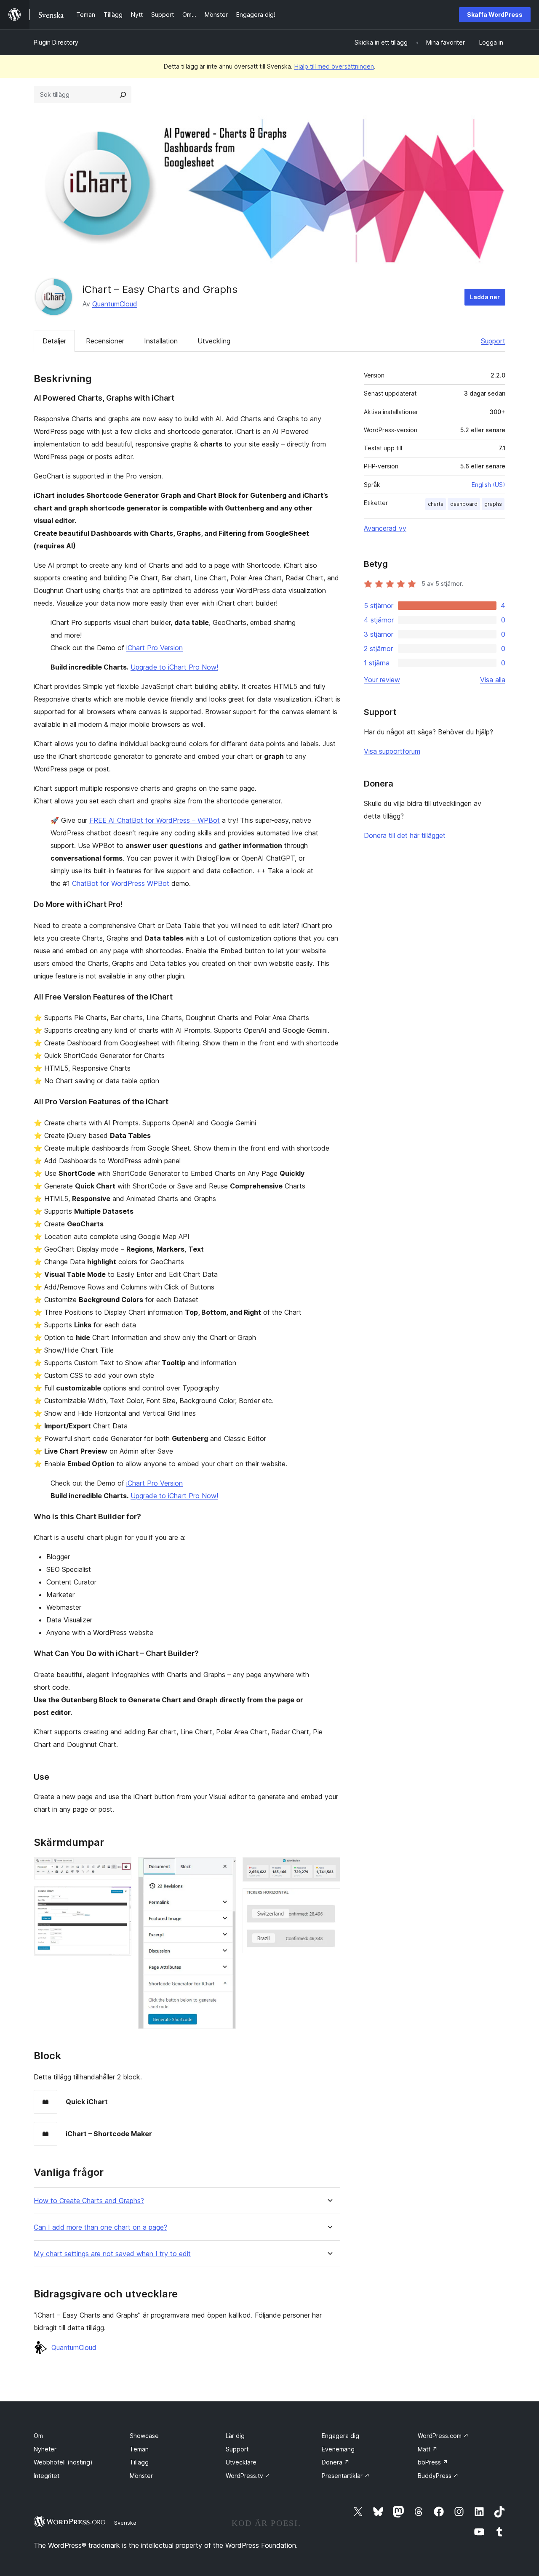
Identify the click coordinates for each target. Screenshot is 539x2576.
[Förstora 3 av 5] (224, 1869)
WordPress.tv (248, 2476)
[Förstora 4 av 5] (329, 1869)
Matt (428, 2449)
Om (38, 2436)
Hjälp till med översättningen (334, 66)
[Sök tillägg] (123, 95)
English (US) (488, 485)
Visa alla (493, 680)
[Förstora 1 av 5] (120, 1869)
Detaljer (54, 341)
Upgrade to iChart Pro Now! (174, 667)
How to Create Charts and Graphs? (89, 2201)
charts (436, 504)
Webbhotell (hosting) (63, 2462)
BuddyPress (438, 2476)
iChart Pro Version (155, 648)
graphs (493, 504)
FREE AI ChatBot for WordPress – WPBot (155, 820)
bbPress (433, 2462)
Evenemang (338, 2449)
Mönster (141, 2476)
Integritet (47, 2476)
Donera (336, 2462)
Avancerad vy (385, 528)
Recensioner (105, 341)
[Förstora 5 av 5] (329, 1900)
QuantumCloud (115, 304)
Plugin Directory (56, 42)
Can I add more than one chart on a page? (100, 2227)
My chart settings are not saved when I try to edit (112, 2254)
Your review (382, 680)
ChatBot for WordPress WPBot (121, 883)
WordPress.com (443, 2436)
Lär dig (235, 2436)
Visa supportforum (392, 751)
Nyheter (45, 2449)
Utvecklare (241, 2462)
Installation (161, 341)
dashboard (464, 504)
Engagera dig (340, 2436)
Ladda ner (485, 297)
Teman (139, 2449)
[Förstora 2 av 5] (120, 1898)
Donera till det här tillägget (405, 835)
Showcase (144, 2436)
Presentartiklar (346, 2476)
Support (493, 341)
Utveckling (214, 341)
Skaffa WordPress (495, 15)
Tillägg (139, 2462)
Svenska (125, 2523)
